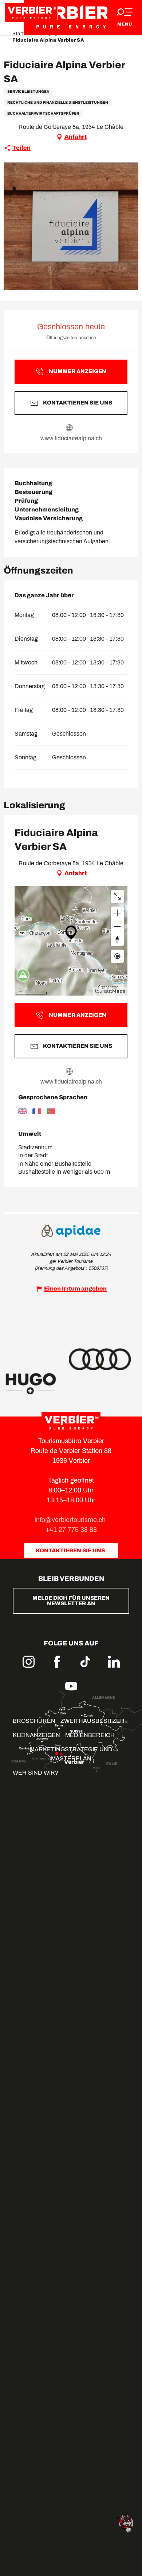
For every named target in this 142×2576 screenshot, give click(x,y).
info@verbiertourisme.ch (71, 1520)
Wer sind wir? (35, 1773)
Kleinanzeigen (36, 1735)
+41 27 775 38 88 (71, 1530)
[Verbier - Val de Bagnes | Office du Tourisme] (71, 17)
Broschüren (34, 1721)
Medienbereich (90, 1735)
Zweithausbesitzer (92, 1721)
